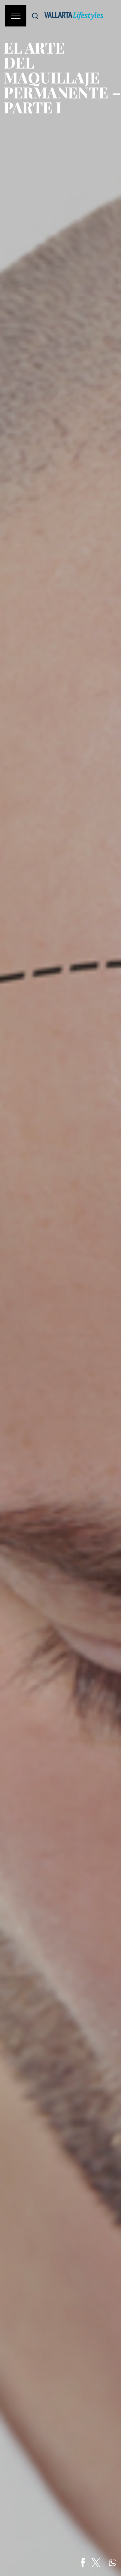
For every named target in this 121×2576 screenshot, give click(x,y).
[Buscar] (35, 16)
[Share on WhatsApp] (113, 2563)
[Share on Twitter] (96, 2563)
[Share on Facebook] (83, 2563)
